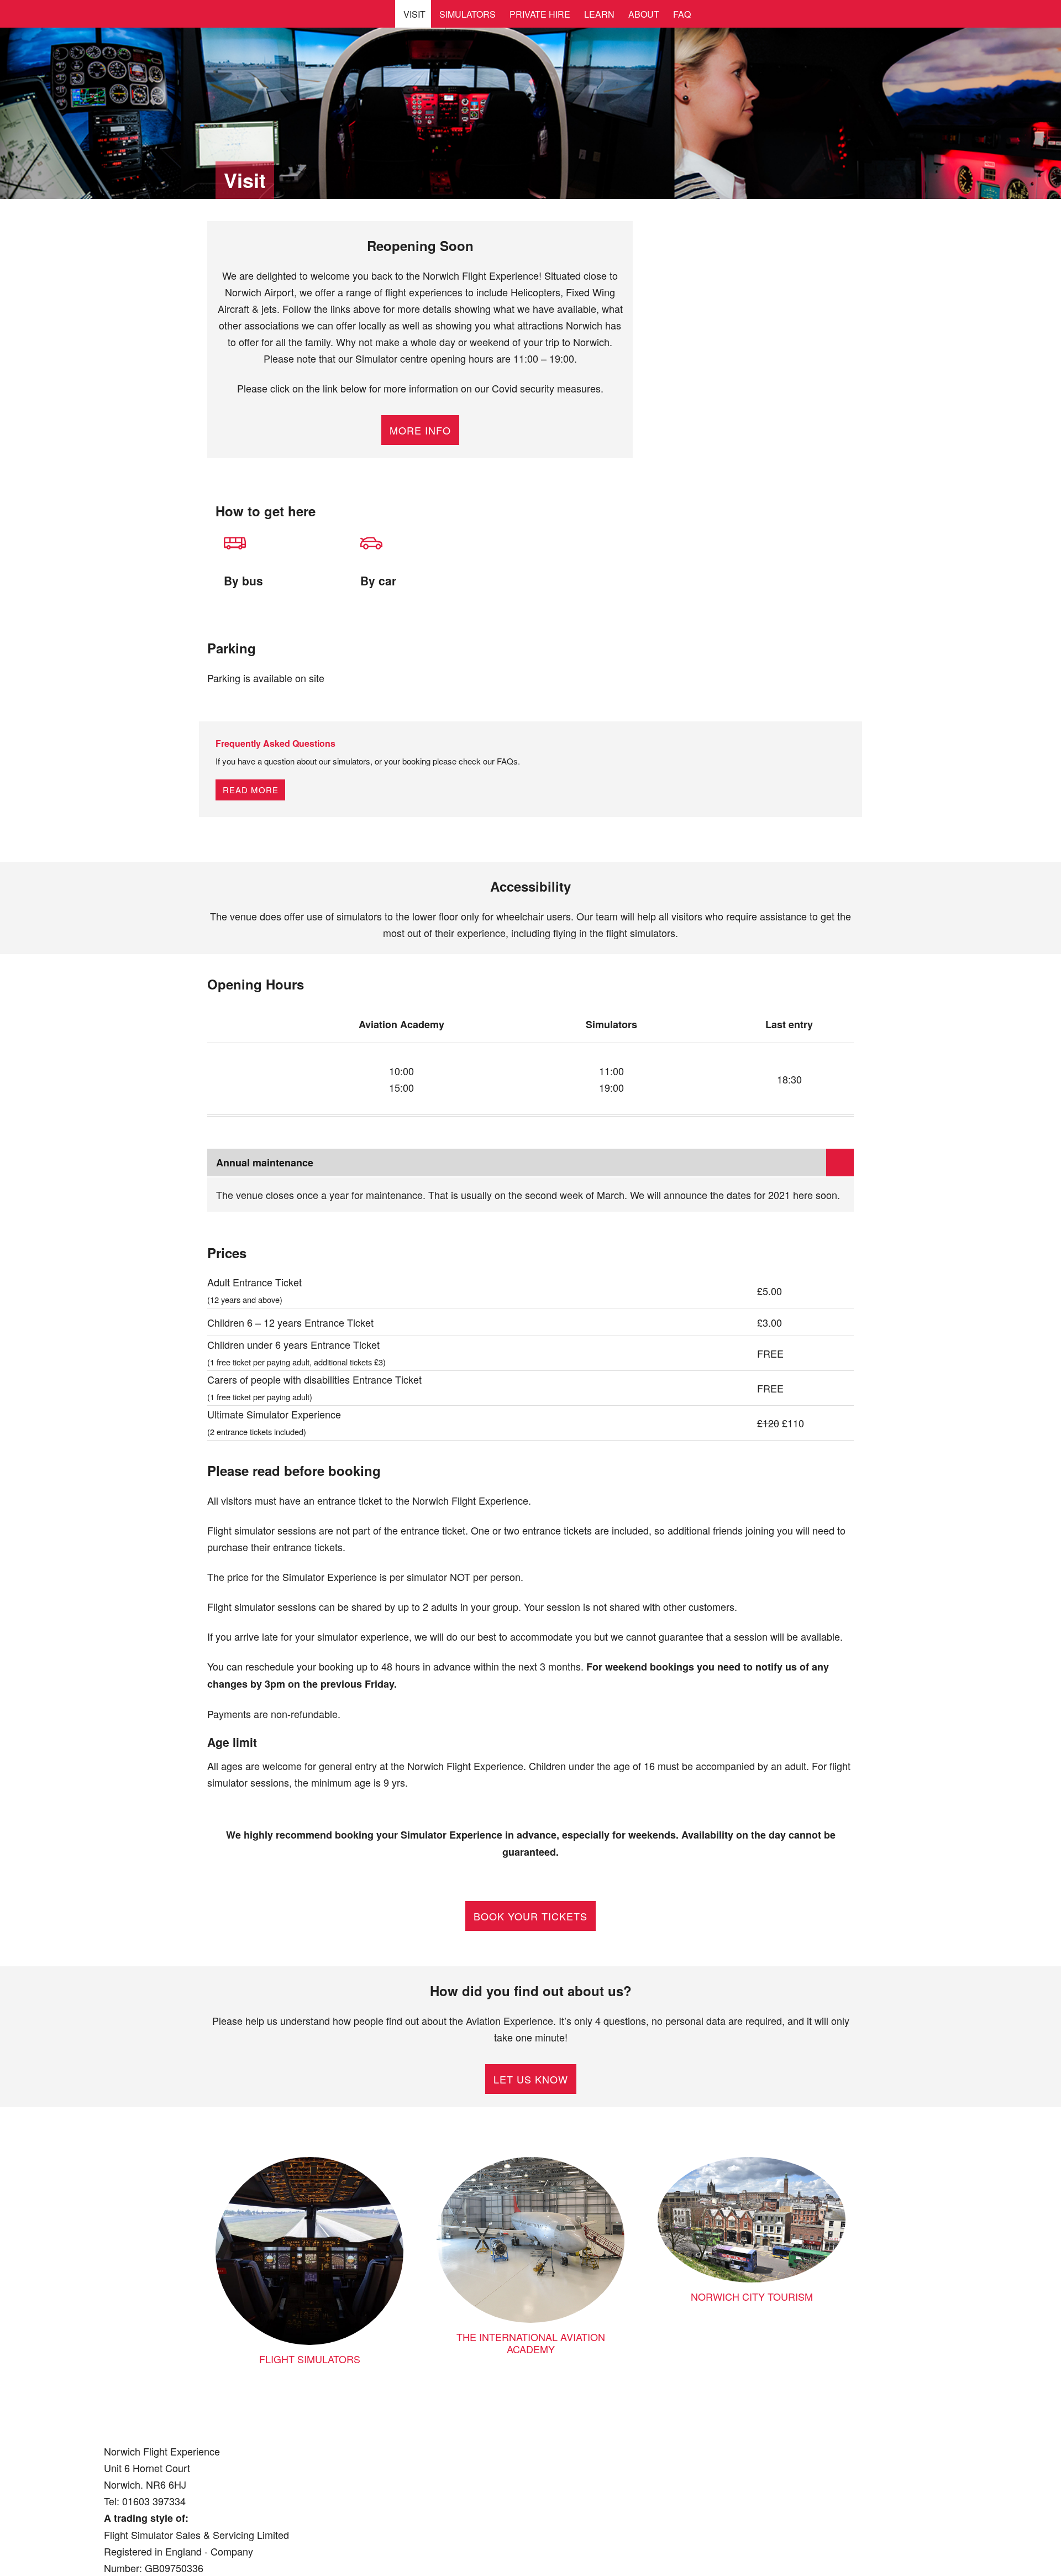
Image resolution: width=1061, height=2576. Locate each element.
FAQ (682, 14)
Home (40, 23)
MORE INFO (420, 430)
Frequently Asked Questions (275, 743)
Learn (599, 14)
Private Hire (540, 14)
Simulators (468, 14)
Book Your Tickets (530, 1916)
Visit (414, 14)
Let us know (531, 2079)
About (644, 14)
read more (251, 790)
